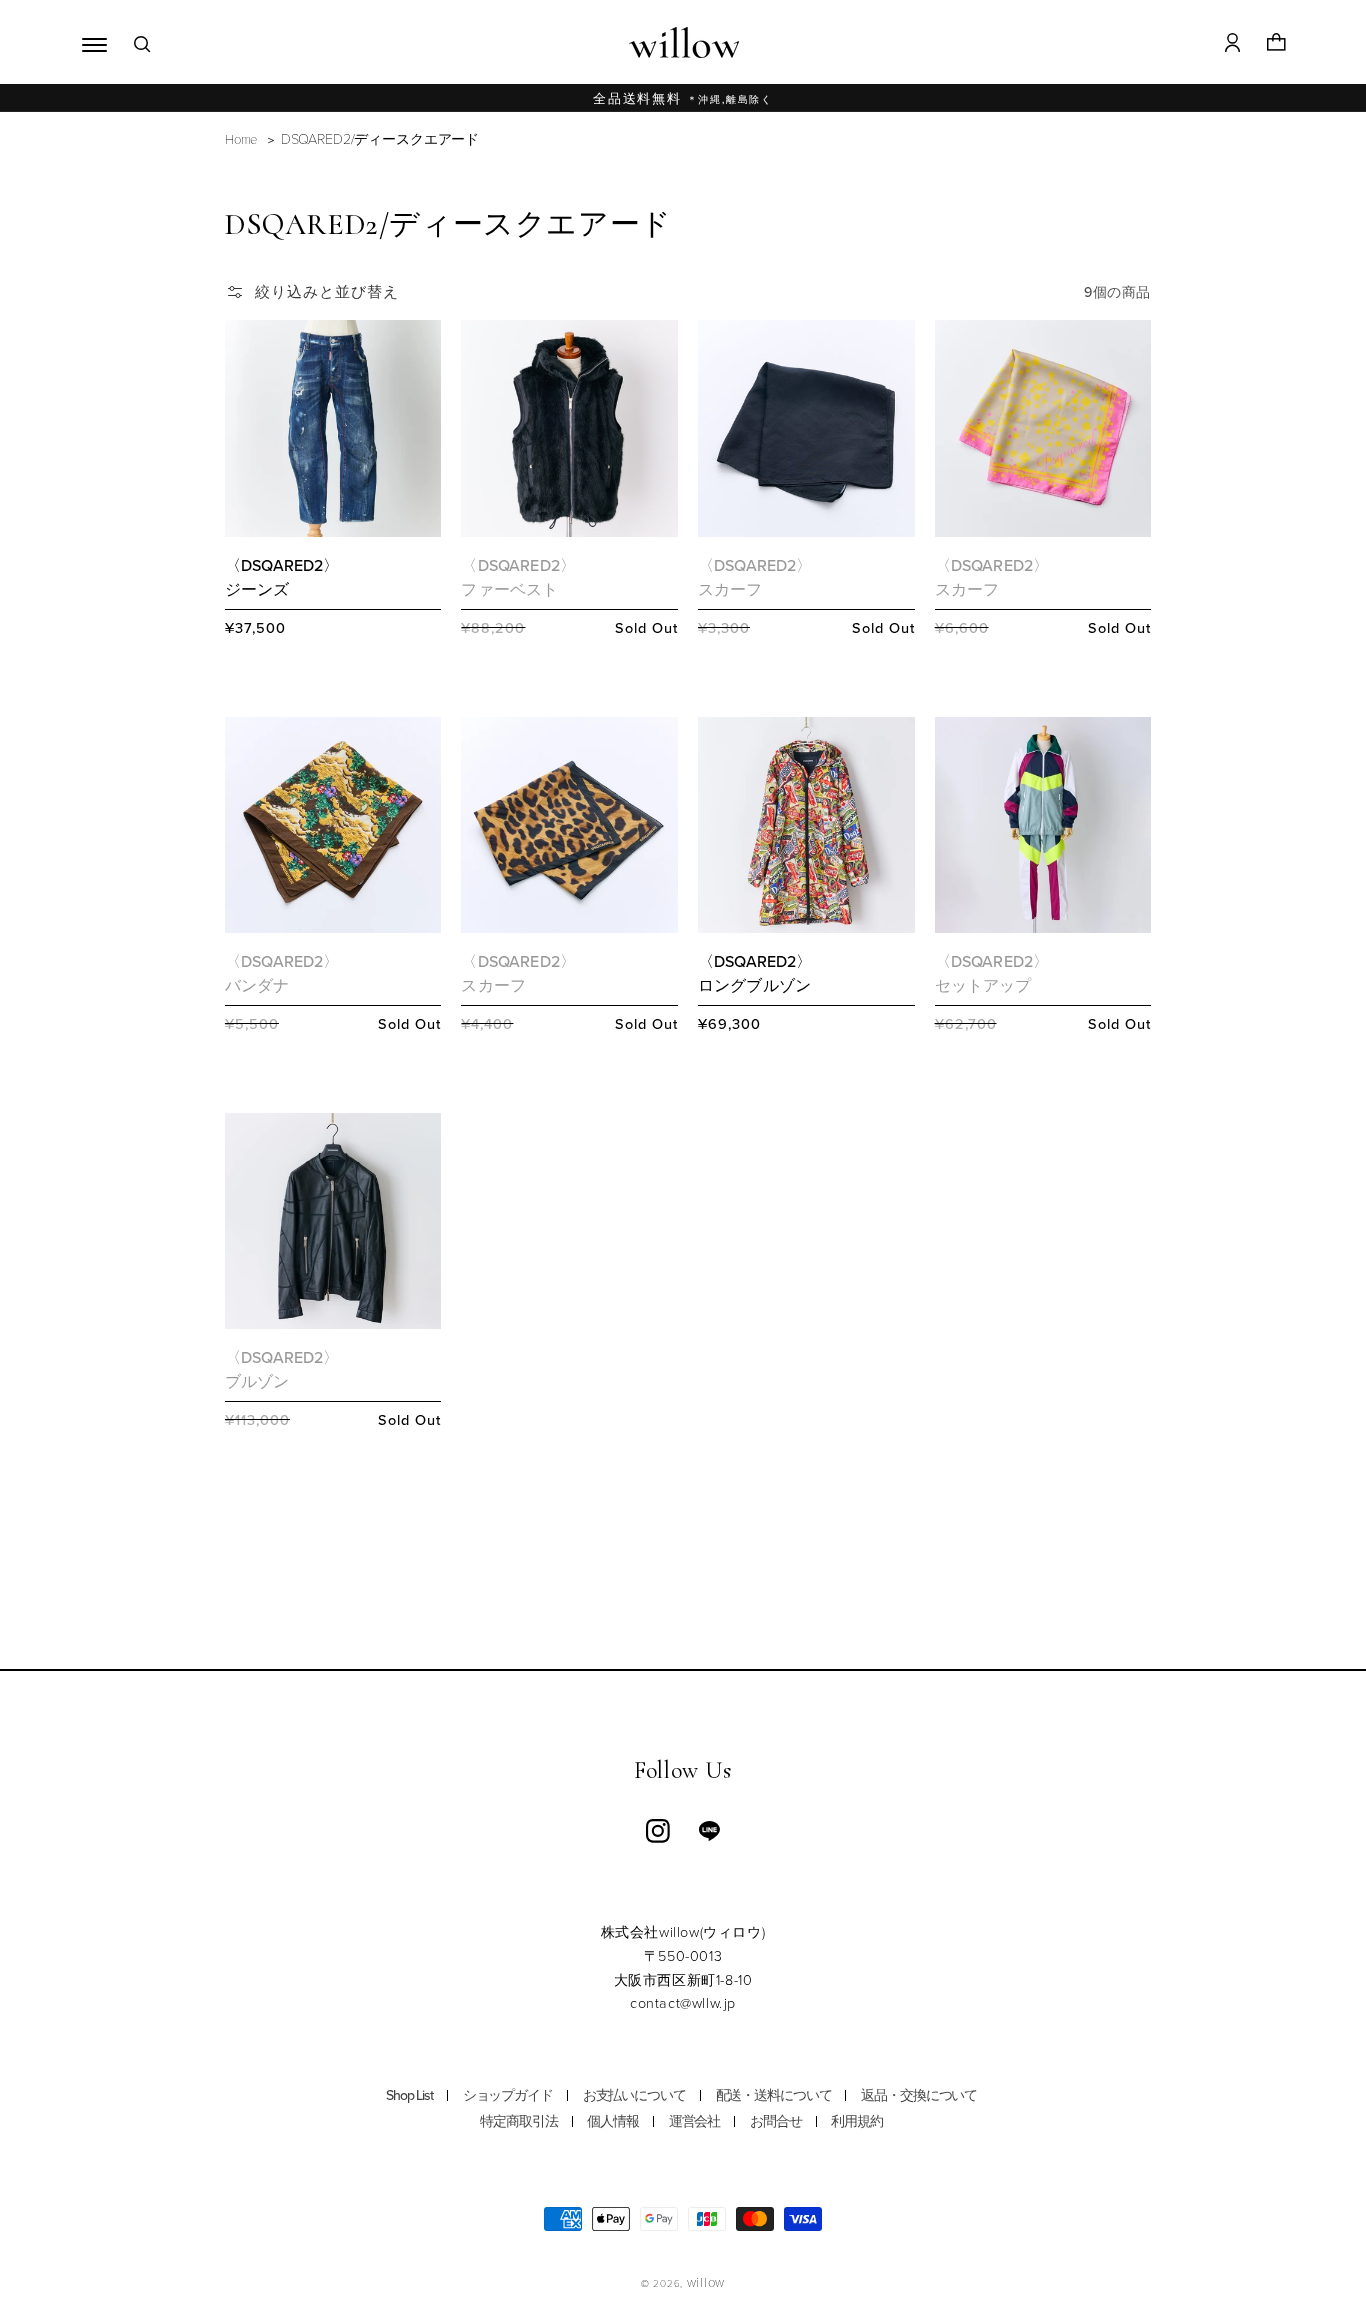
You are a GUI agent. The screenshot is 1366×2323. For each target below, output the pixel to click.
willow (706, 2282)
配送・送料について (774, 2095)
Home (241, 139)
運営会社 (695, 2121)
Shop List (409, 2095)
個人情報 (613, 2121)
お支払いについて (634, 2095)
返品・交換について (919, 2095)
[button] (90, 42)
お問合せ (776, 2121)
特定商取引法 (518, 2121)
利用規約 (857, 2121)
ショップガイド (508, 2095)
